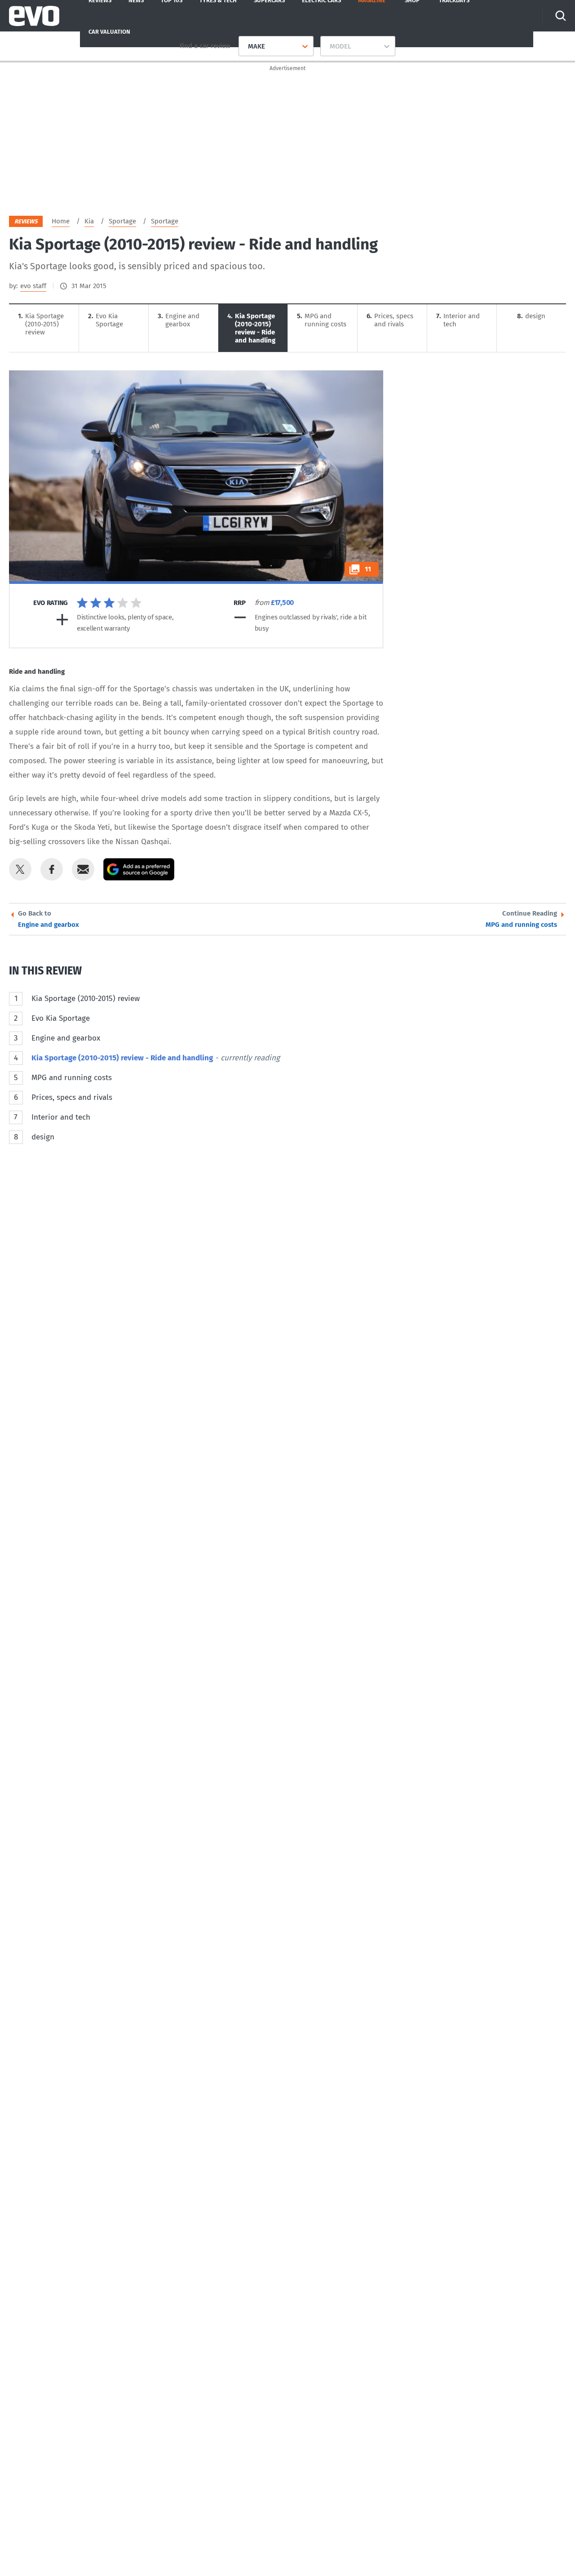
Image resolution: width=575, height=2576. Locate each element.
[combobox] (245, 46)
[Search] (561, 16)
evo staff (33, 286)
